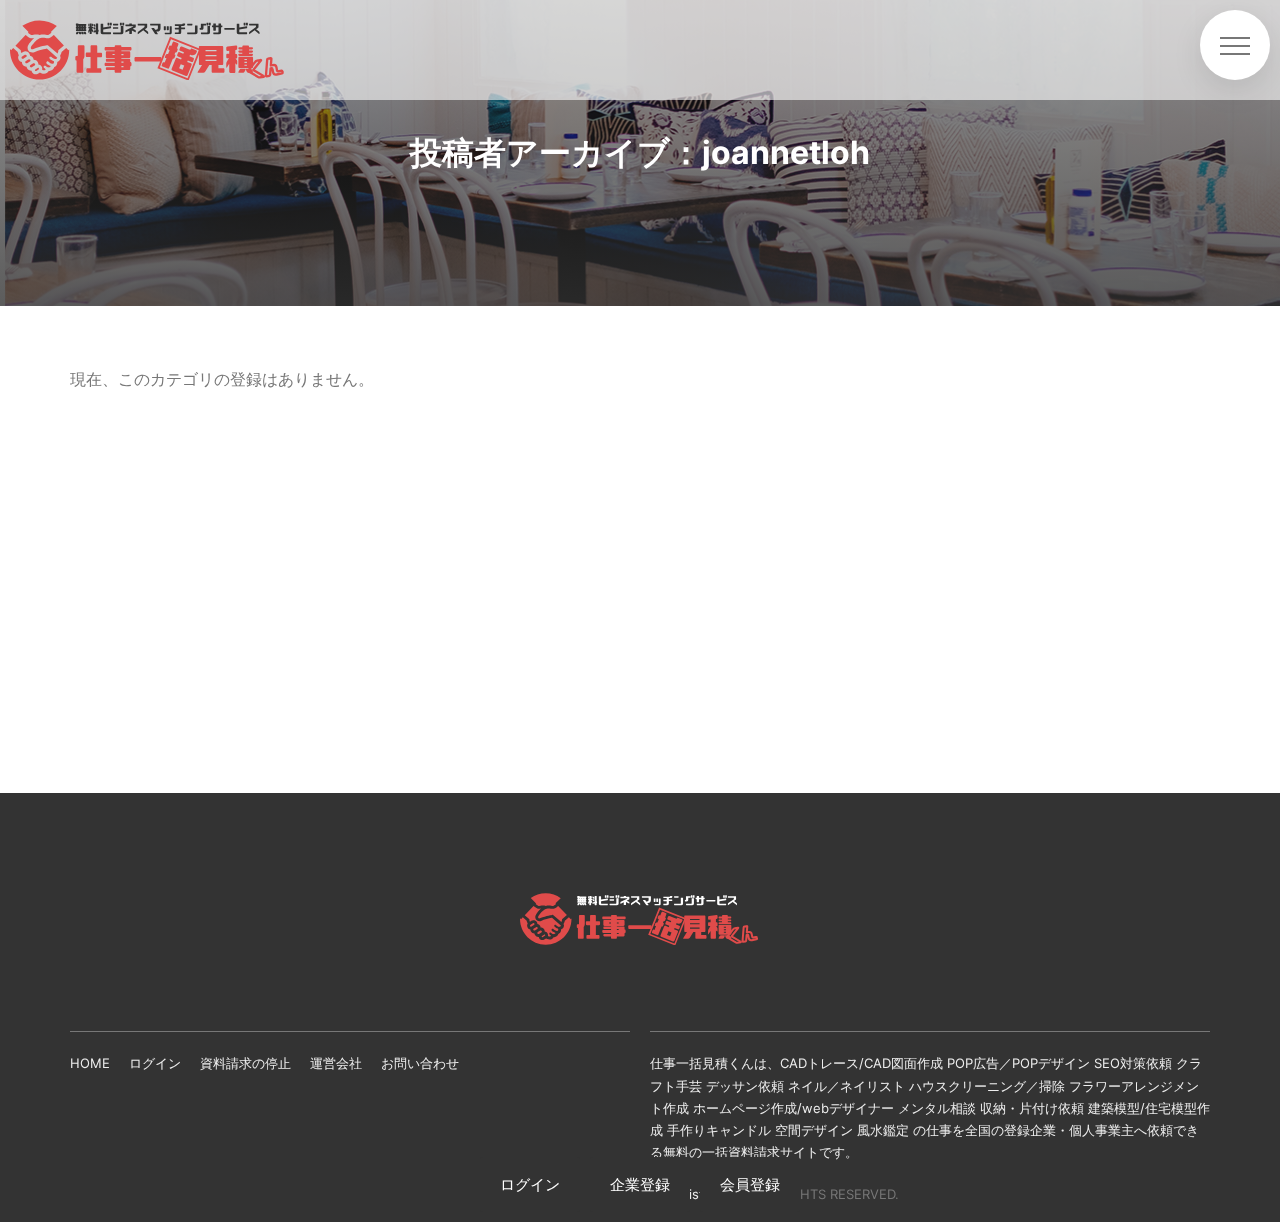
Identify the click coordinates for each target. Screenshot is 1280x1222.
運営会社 (336, 1063)
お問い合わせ (420, 1063)
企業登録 (640, 1184)
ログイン (155, 1063)
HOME (90, 1063)
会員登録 (750, 1184)
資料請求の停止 (245, 1063)
